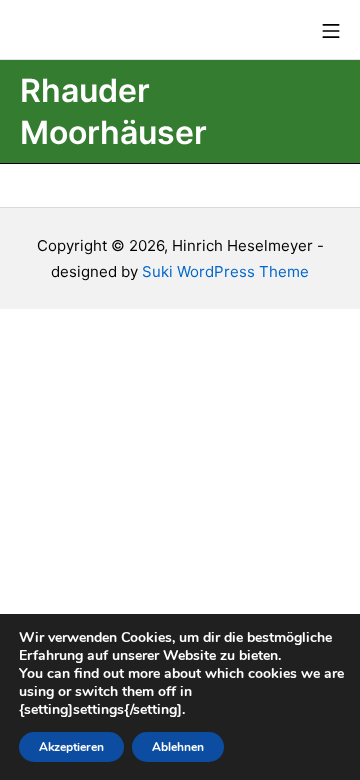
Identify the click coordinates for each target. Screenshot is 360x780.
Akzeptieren (71, 747)
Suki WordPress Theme (225, 271)
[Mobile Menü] (331, 30)
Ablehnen (178, 747)
